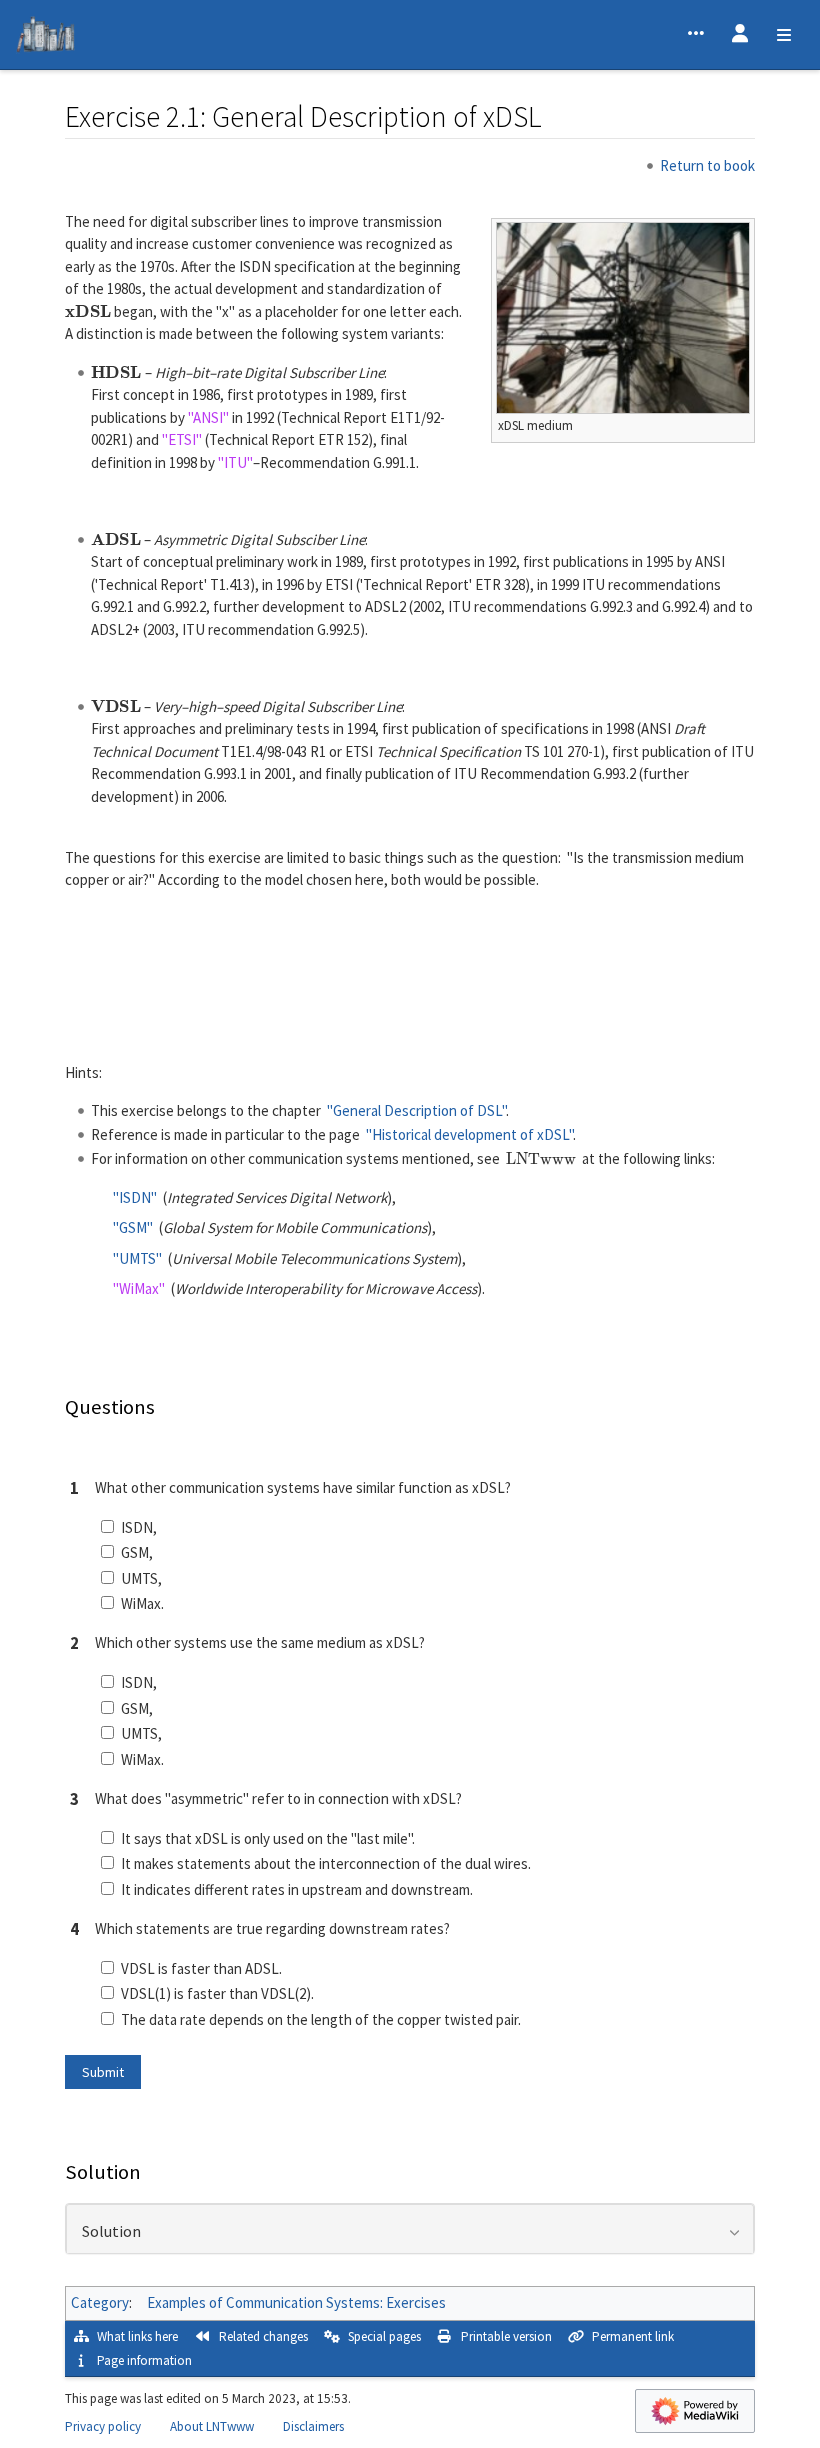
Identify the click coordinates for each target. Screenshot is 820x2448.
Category (100, 2302)
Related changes (263, 2336)
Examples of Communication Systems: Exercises (296, 2302)
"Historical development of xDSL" (469, 1134)
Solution (111, 2232)
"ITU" (235, 462)
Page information (144, 2360)
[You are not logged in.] (740, 35)
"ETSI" (182, 439)
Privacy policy (103, 2426)
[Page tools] (696, 35)
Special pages (384, 2336)
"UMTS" (137, 1258)
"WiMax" (139, 1288)
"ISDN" (135, 1197)
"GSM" (133, 1227)
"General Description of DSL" (416, 1110)
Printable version (506, 2336)
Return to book (707, 165)
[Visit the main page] (45, 37)
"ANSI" (208, 417)
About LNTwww (212, 2426)
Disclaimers (313, 2426)
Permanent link (633, 2336)
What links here (137, 2336)
